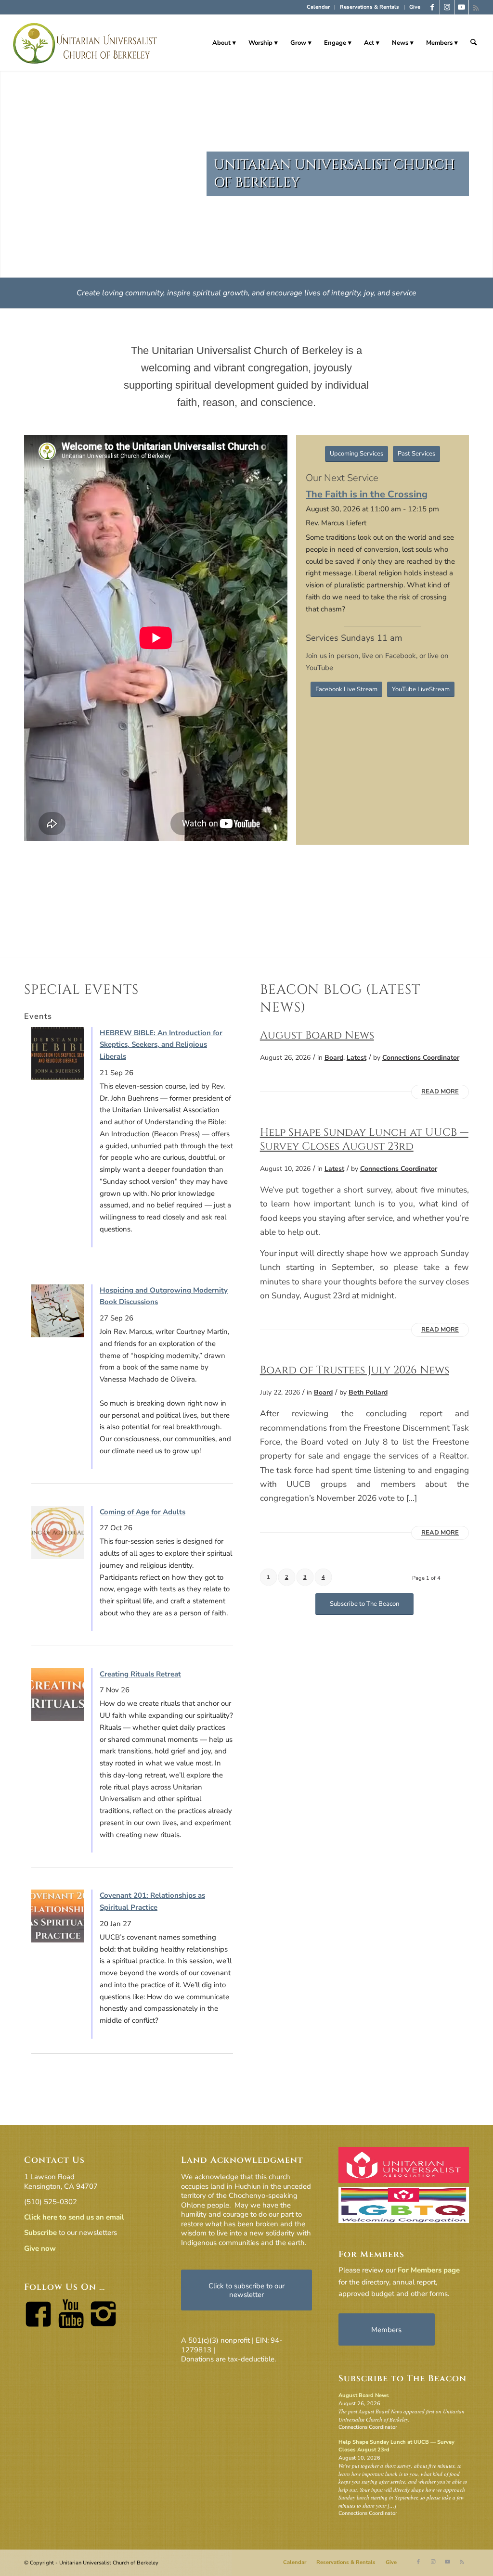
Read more (440, 1091)
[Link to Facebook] (433, 7)
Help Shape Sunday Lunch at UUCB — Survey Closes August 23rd (364, 1139)
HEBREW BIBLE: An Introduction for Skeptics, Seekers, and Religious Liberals (161, 1045)
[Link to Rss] (476, 7)
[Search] (474, 43)
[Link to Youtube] (461, 7)
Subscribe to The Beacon (402, 2379)
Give (415, 7)
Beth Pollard (368, 1392)
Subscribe (40, 2233)
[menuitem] (318, 7)
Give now (40, 2248)
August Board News (317, 1035)
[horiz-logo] (85, 43)
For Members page (429, 2270)
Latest (357, 1058)
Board (334, 1058)
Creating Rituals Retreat (140, 1674)
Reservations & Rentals (370, 7)
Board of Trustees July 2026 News (355, 1370)
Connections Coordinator (421, 1058)
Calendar (318, 7)
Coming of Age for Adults (143, 1512)
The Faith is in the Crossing (367, 494)
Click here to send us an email (74, 2217)
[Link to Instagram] (447, 7)
